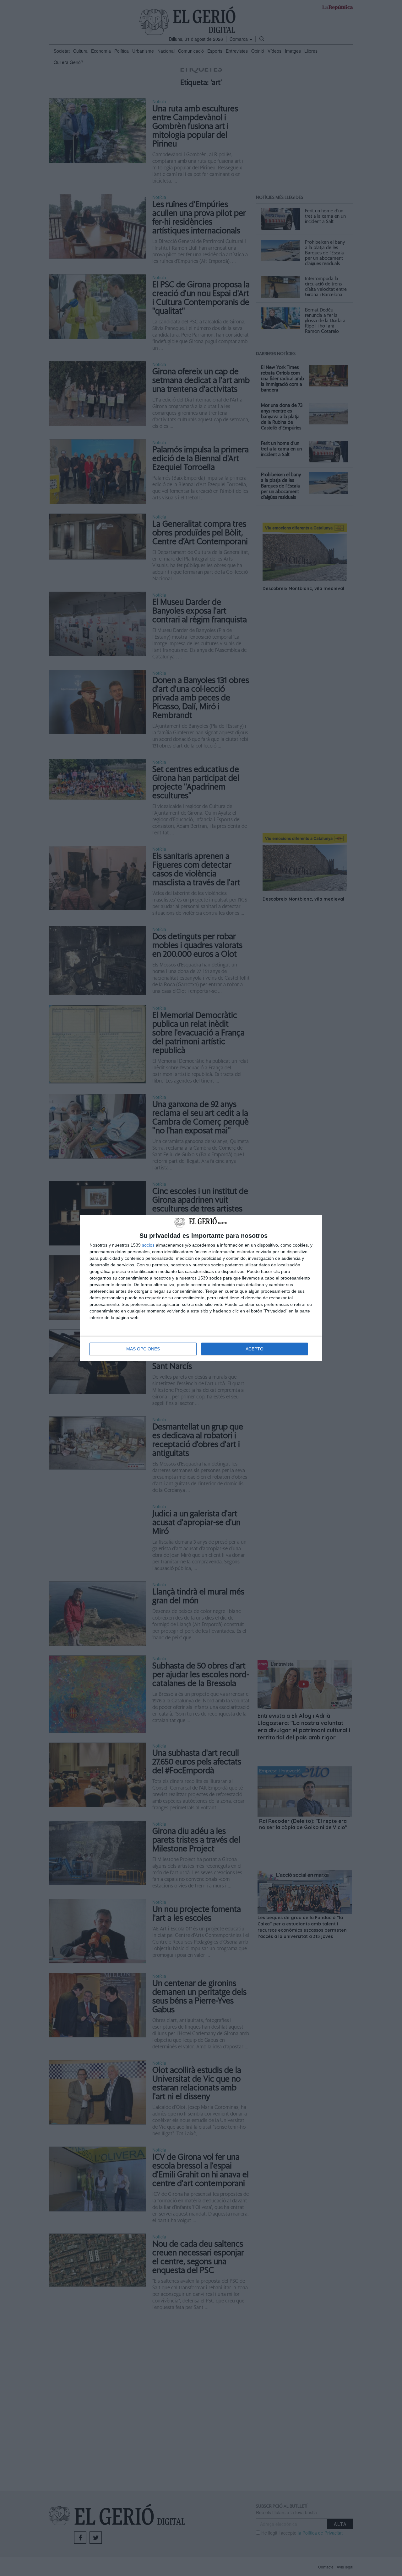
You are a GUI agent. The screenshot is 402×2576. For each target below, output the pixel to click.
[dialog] (201, 1288)
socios (148, 1245)
